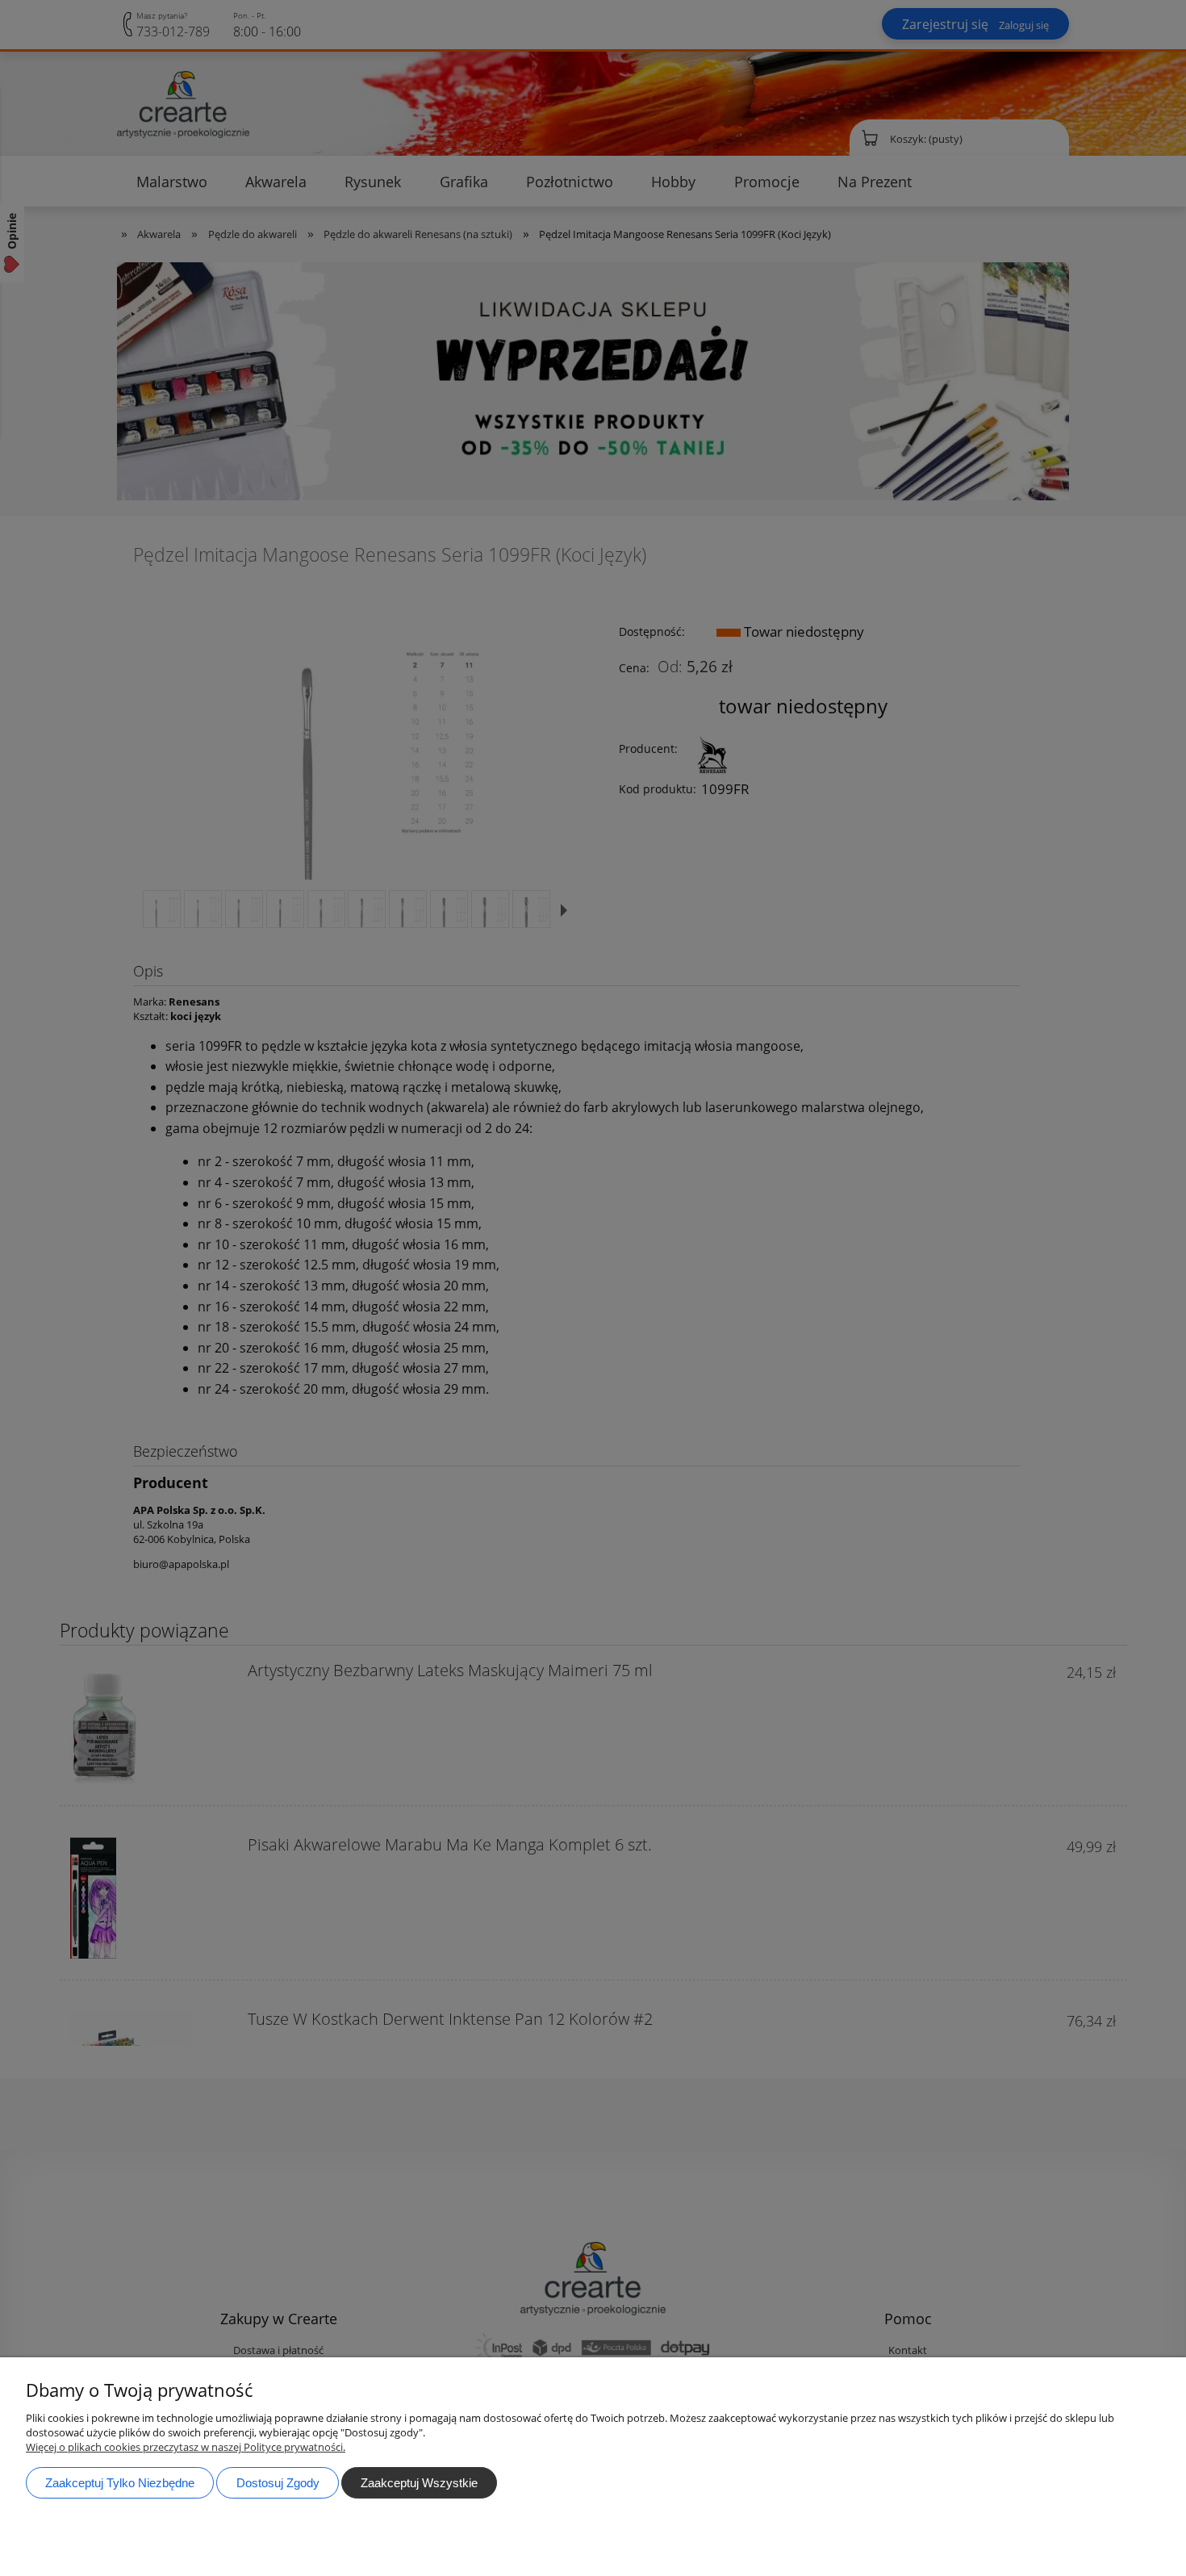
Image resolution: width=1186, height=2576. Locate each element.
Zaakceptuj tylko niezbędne (120, 2483)
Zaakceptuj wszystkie (419, 2483)
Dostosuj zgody (278, 2483)
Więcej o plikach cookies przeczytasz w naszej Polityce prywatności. (186, 2447)
